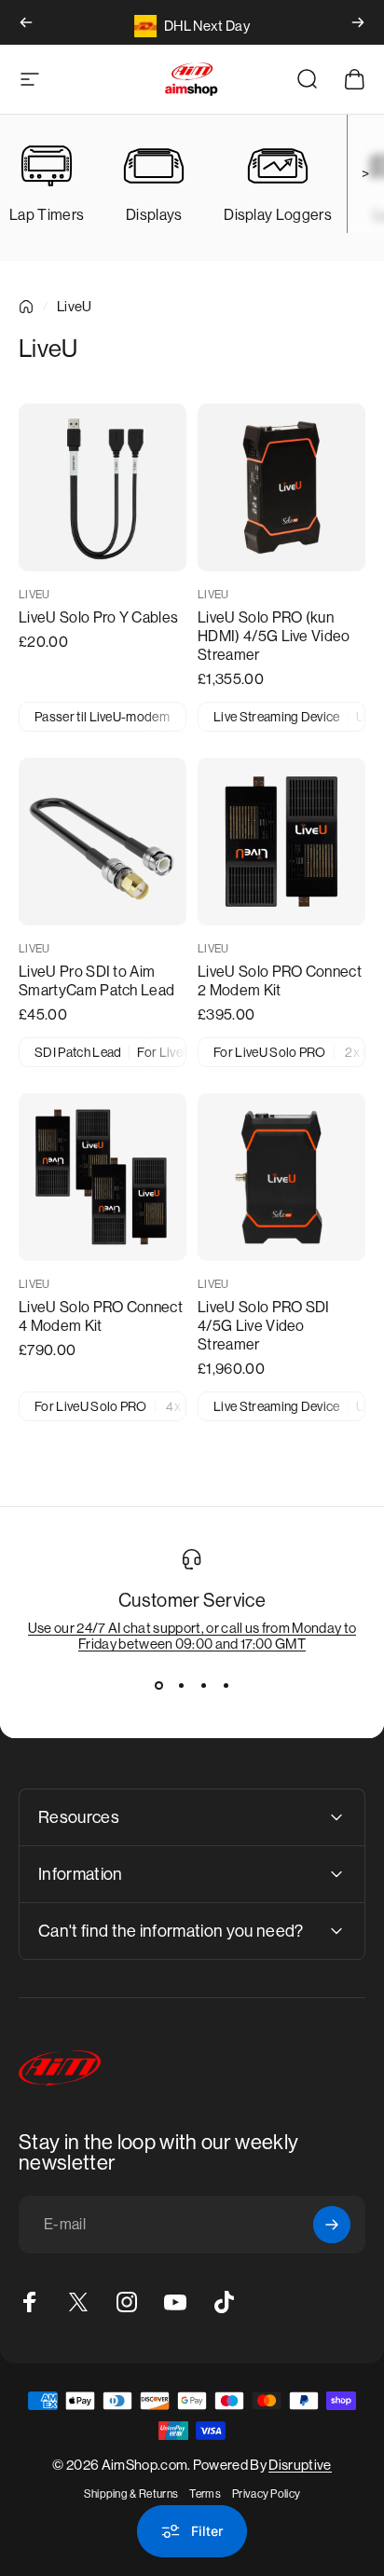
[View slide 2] (181, 1685)
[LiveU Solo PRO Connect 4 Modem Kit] (103, 1177)
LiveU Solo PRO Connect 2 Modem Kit (280, 981)
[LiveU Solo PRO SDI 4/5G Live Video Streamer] (281, 1177)
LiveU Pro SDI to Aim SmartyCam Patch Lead (96, 981)
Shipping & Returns (131, 2494)
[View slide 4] (226, 1685)
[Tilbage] (26, 22)
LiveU (34, 595)
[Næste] (358, 22)
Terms (205, 2494)
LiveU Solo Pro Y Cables (98, 617)
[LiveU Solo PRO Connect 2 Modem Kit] (281, 842)
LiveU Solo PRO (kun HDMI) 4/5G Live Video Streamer (274, 636)
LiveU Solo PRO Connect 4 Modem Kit (101, 1316)
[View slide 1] (158, 1685)
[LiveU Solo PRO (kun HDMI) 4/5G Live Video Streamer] (281, 487)
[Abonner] (332, 2225)
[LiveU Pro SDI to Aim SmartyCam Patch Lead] (103, 842)
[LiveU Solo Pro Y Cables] (103, 487)
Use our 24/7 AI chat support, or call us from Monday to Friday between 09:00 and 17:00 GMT (192, 1636)
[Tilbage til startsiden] (26, 307)
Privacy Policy (266, 2494)
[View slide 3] (203, 1685)
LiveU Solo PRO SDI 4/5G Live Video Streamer (264, 1326)
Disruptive (300, 2465)
